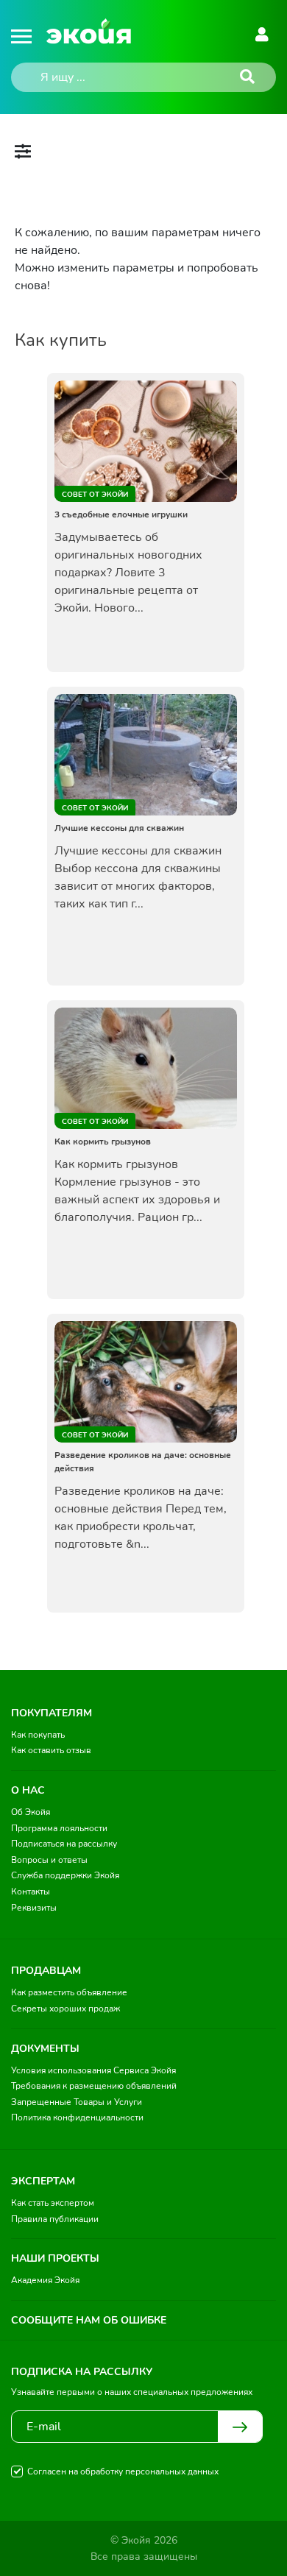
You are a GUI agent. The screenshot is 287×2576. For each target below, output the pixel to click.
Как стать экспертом (53, 2203)
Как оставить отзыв (51, 1750)
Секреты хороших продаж (65, 2009)
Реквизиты (34, 1908)
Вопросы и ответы (49, 1860)
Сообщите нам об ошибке (89, 2320)
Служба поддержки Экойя (65, 1875)
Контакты (31, 1892)
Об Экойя (31, 1812)
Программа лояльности (59, 1828)
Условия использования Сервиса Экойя (93, 2070)
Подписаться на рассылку (64, 1844)
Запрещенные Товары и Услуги (77, 2102)
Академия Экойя (45, 2280)
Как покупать (38, 1735)
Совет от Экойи (95, 495)
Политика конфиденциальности (77, 2117)
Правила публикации (55, 2219)
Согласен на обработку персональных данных (123, 2471)
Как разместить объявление (69, 1992)
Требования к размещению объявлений (94, 2086)
